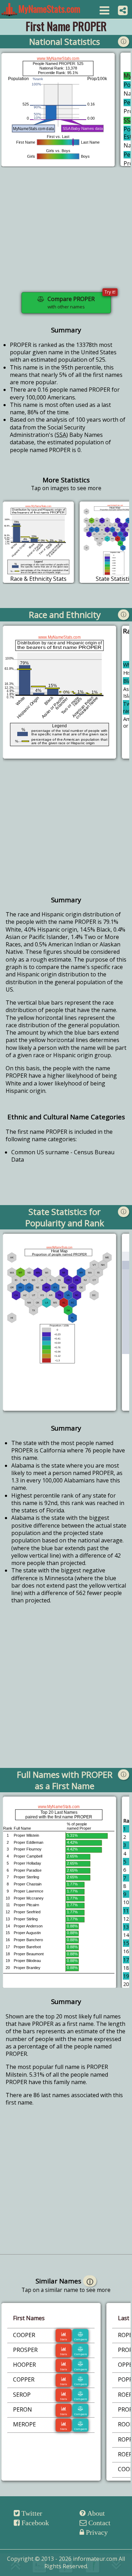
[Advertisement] (66, 234)
